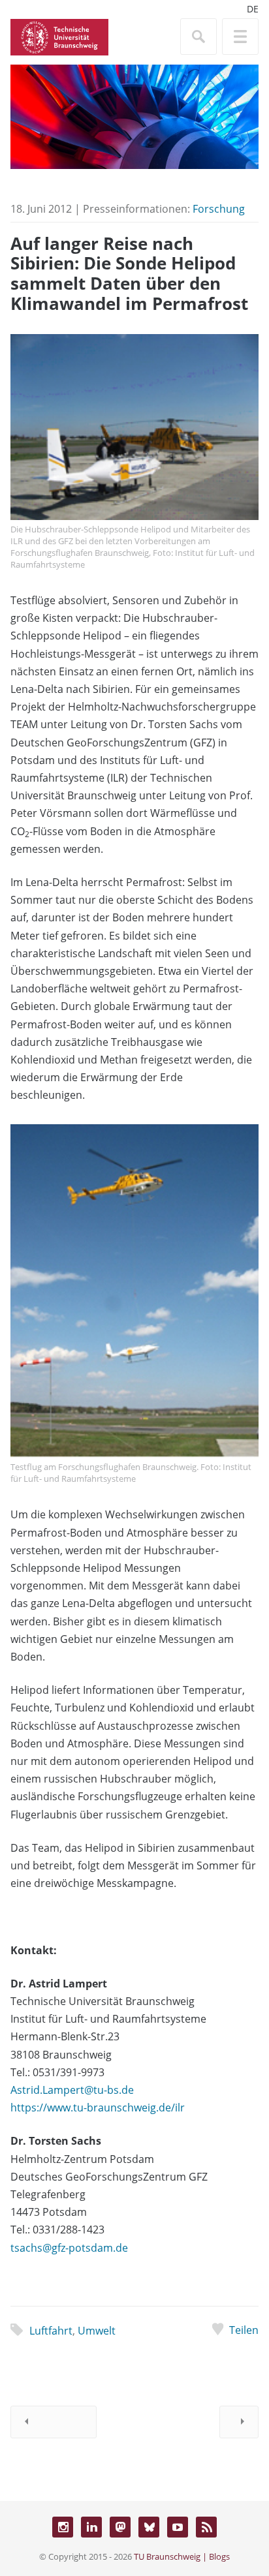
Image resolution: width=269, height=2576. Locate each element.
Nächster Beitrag (239, 2422)
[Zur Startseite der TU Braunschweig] (59, 36)
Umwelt (97, 2331)
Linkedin (91, 2527)
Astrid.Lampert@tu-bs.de (72, 2090)
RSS (206, 2527)
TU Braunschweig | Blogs (182, 2556)
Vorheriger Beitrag (54, 2422)
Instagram (63, 2527)
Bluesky (149, 2527)
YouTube (178, 2527)
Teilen (244, 2330)
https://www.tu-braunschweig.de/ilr (98, 2108)
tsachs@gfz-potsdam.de (69, 2248)
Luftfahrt (51, 2331)
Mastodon (120, 2527)
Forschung (219, 209)
